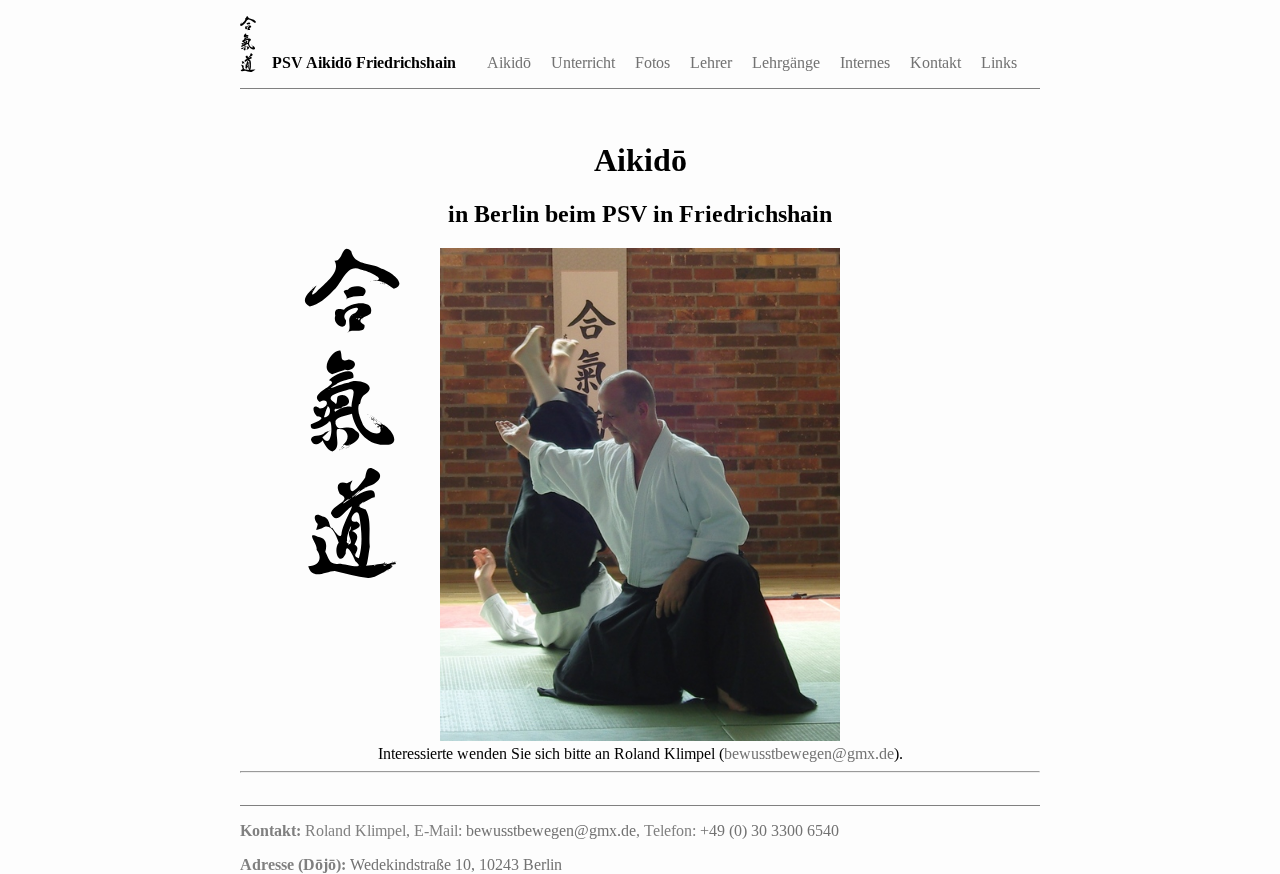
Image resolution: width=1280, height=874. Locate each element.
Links (999, 62)
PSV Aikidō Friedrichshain (364, 62)
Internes (865, 62)
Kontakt (935, 62)
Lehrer (711, 62)
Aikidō (509, 62)
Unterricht (583, 62)
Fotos (652, 62)
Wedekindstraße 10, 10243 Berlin (456, 864)
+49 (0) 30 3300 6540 (769, 830)
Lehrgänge (786, 62)
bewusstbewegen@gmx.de (809, 753)
